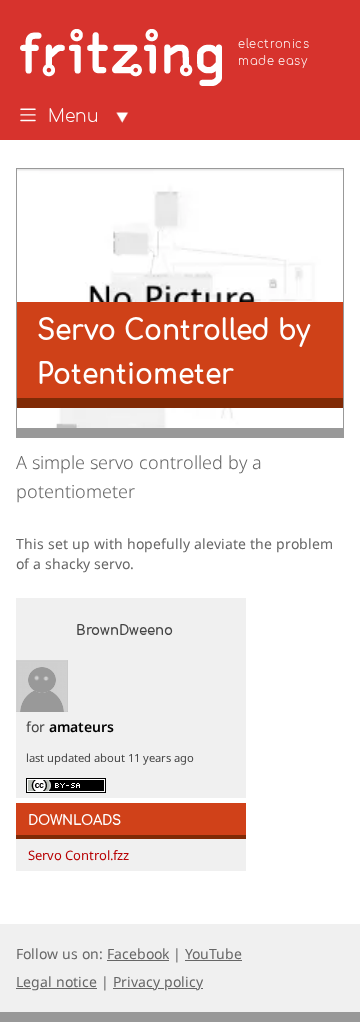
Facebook (138, 953)
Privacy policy (158, 981)
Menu (73, 117)
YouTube (213, 953)
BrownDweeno (124, 631)
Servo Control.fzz (78, 855)
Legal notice (56, 981)
